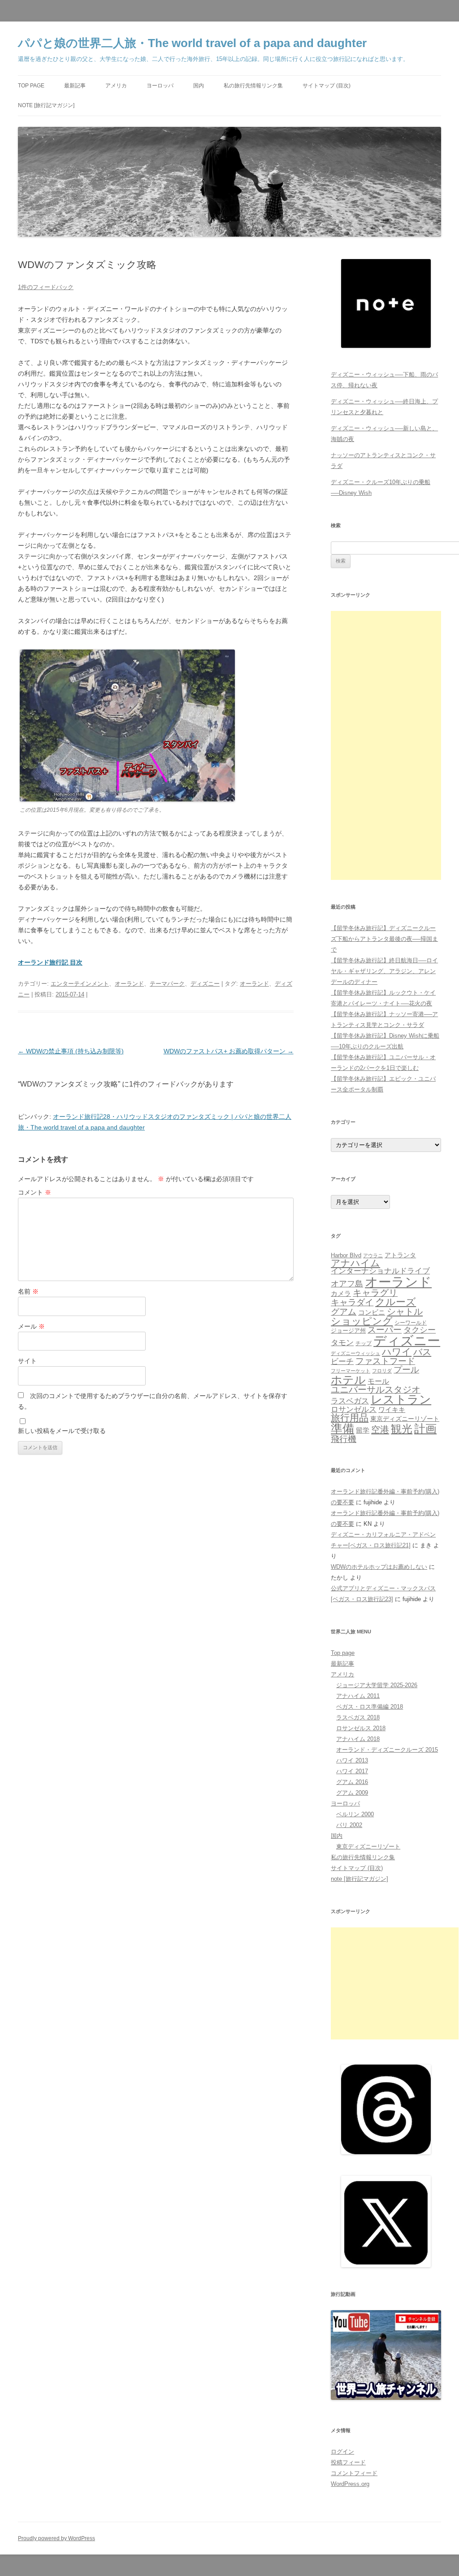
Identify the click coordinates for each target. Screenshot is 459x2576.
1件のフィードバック (46, 287)
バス (422, 1352)
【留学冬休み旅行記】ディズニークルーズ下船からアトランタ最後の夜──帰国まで (384, 939)
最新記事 (75, 86)
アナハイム (355, 1263)
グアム (344, 1312)
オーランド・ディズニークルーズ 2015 (387, 1750)
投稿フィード (348, 2462)
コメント (35, 1192)
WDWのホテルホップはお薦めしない (379, 1567)
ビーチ (342, 1362)
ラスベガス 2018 (358, 1717)
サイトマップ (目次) (327, 86)
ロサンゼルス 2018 (361, 1728)
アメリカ (116, 86)
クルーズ (396, 1302)
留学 (363, 1430)
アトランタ (400, 1255)
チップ (364, 1343)
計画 (425, 1429)
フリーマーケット (351, 1371)
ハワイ (397, 1352)
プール (406, 1370)
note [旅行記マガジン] (46, 105)
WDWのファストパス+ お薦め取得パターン (229, 1051)
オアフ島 (347, 1284)
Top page (31, 86)
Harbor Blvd (346, 1255)
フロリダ (382, 1371)
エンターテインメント (80, 984)
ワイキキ (392, 1410)
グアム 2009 (352, 1793)
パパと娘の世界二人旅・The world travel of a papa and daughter (192, 43)
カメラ (341, 1293)
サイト (27, 1361)
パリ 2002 (349, 1825)
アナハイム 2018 (358, 1739)
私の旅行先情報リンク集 (253, 86)
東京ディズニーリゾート (405, 1419)
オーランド (129, 984)
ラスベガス (350, 1401)
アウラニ (373, 1256)
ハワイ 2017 (352, 1771)
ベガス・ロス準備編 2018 (370, 1707)
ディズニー (205, 984)
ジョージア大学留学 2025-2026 (377, 1685)
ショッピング (362, 1321)
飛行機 (344, 1439)
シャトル (405, 1312)
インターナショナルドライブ (380, 1271)
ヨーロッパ (160, 86)
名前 (28, 1291)
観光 (402, 1429)
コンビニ (372, 1312)
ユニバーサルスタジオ (376, 1390)
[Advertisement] (386, 745)
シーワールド (411, 1323)
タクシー (420, 1330)
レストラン (401, 1399)
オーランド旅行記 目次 (50, 962)
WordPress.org (350, 2484)
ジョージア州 (348, 1331)
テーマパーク (167, 984)
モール (378, 1381)
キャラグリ (375, 1293)
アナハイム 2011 (358, 1696)
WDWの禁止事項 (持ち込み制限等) (71, 1051)
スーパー (385, 1330)
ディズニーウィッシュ (355, 1353)
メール (31, 1326)
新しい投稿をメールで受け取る (62, 1431)
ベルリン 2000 (355, 1814)
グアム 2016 (352, 1782)
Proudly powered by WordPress (56, 2538)
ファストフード (385, 1361)
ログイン (342, 2452)
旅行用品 (350, 1418)
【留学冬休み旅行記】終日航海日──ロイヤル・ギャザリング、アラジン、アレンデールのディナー (384, 971)
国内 (199, 86)
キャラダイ (352, 1302)
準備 (342, 1429)
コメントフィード (354, 2473)
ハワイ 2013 (352, 1760)
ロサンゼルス (354, 1409)
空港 (380, 1429)
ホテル (348, 1380)
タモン (342, 1343)
